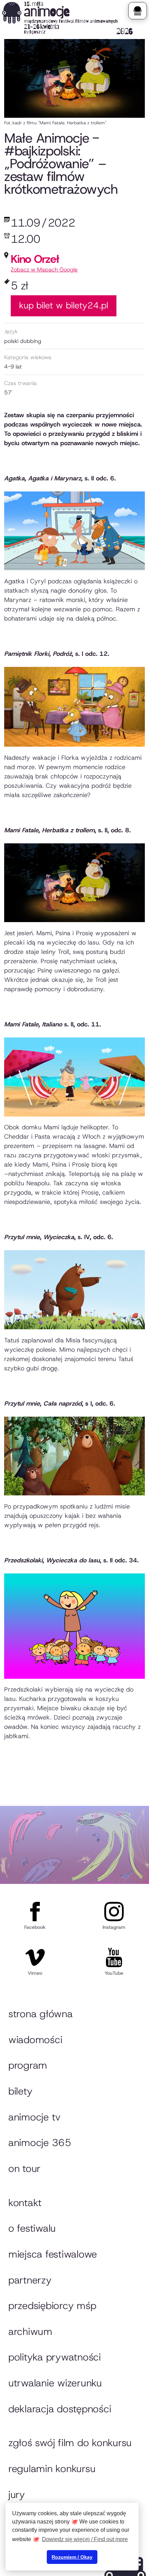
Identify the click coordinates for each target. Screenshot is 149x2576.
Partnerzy (30, 2280)
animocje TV (34, 2117)
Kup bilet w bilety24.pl (64, 305)
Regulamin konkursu (52, 2469)
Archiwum (30, 2331)
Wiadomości (35, 2040)
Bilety (20, 2091)
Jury (17, 2494)
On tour (24, 2168)
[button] (137, 11)
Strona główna (41, 2014)
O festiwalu (32, 2228)
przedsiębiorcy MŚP (52, 2306)
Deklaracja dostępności (60, 2409)
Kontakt (25, 2203)
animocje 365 (40, 2143)
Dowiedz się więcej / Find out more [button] (85, 2539)
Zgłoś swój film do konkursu (70, 2443)
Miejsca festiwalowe (53, 2254)
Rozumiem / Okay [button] (72, 2557)
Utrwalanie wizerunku (55, 2383)
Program (28, 2065)
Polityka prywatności (55, 2357)
